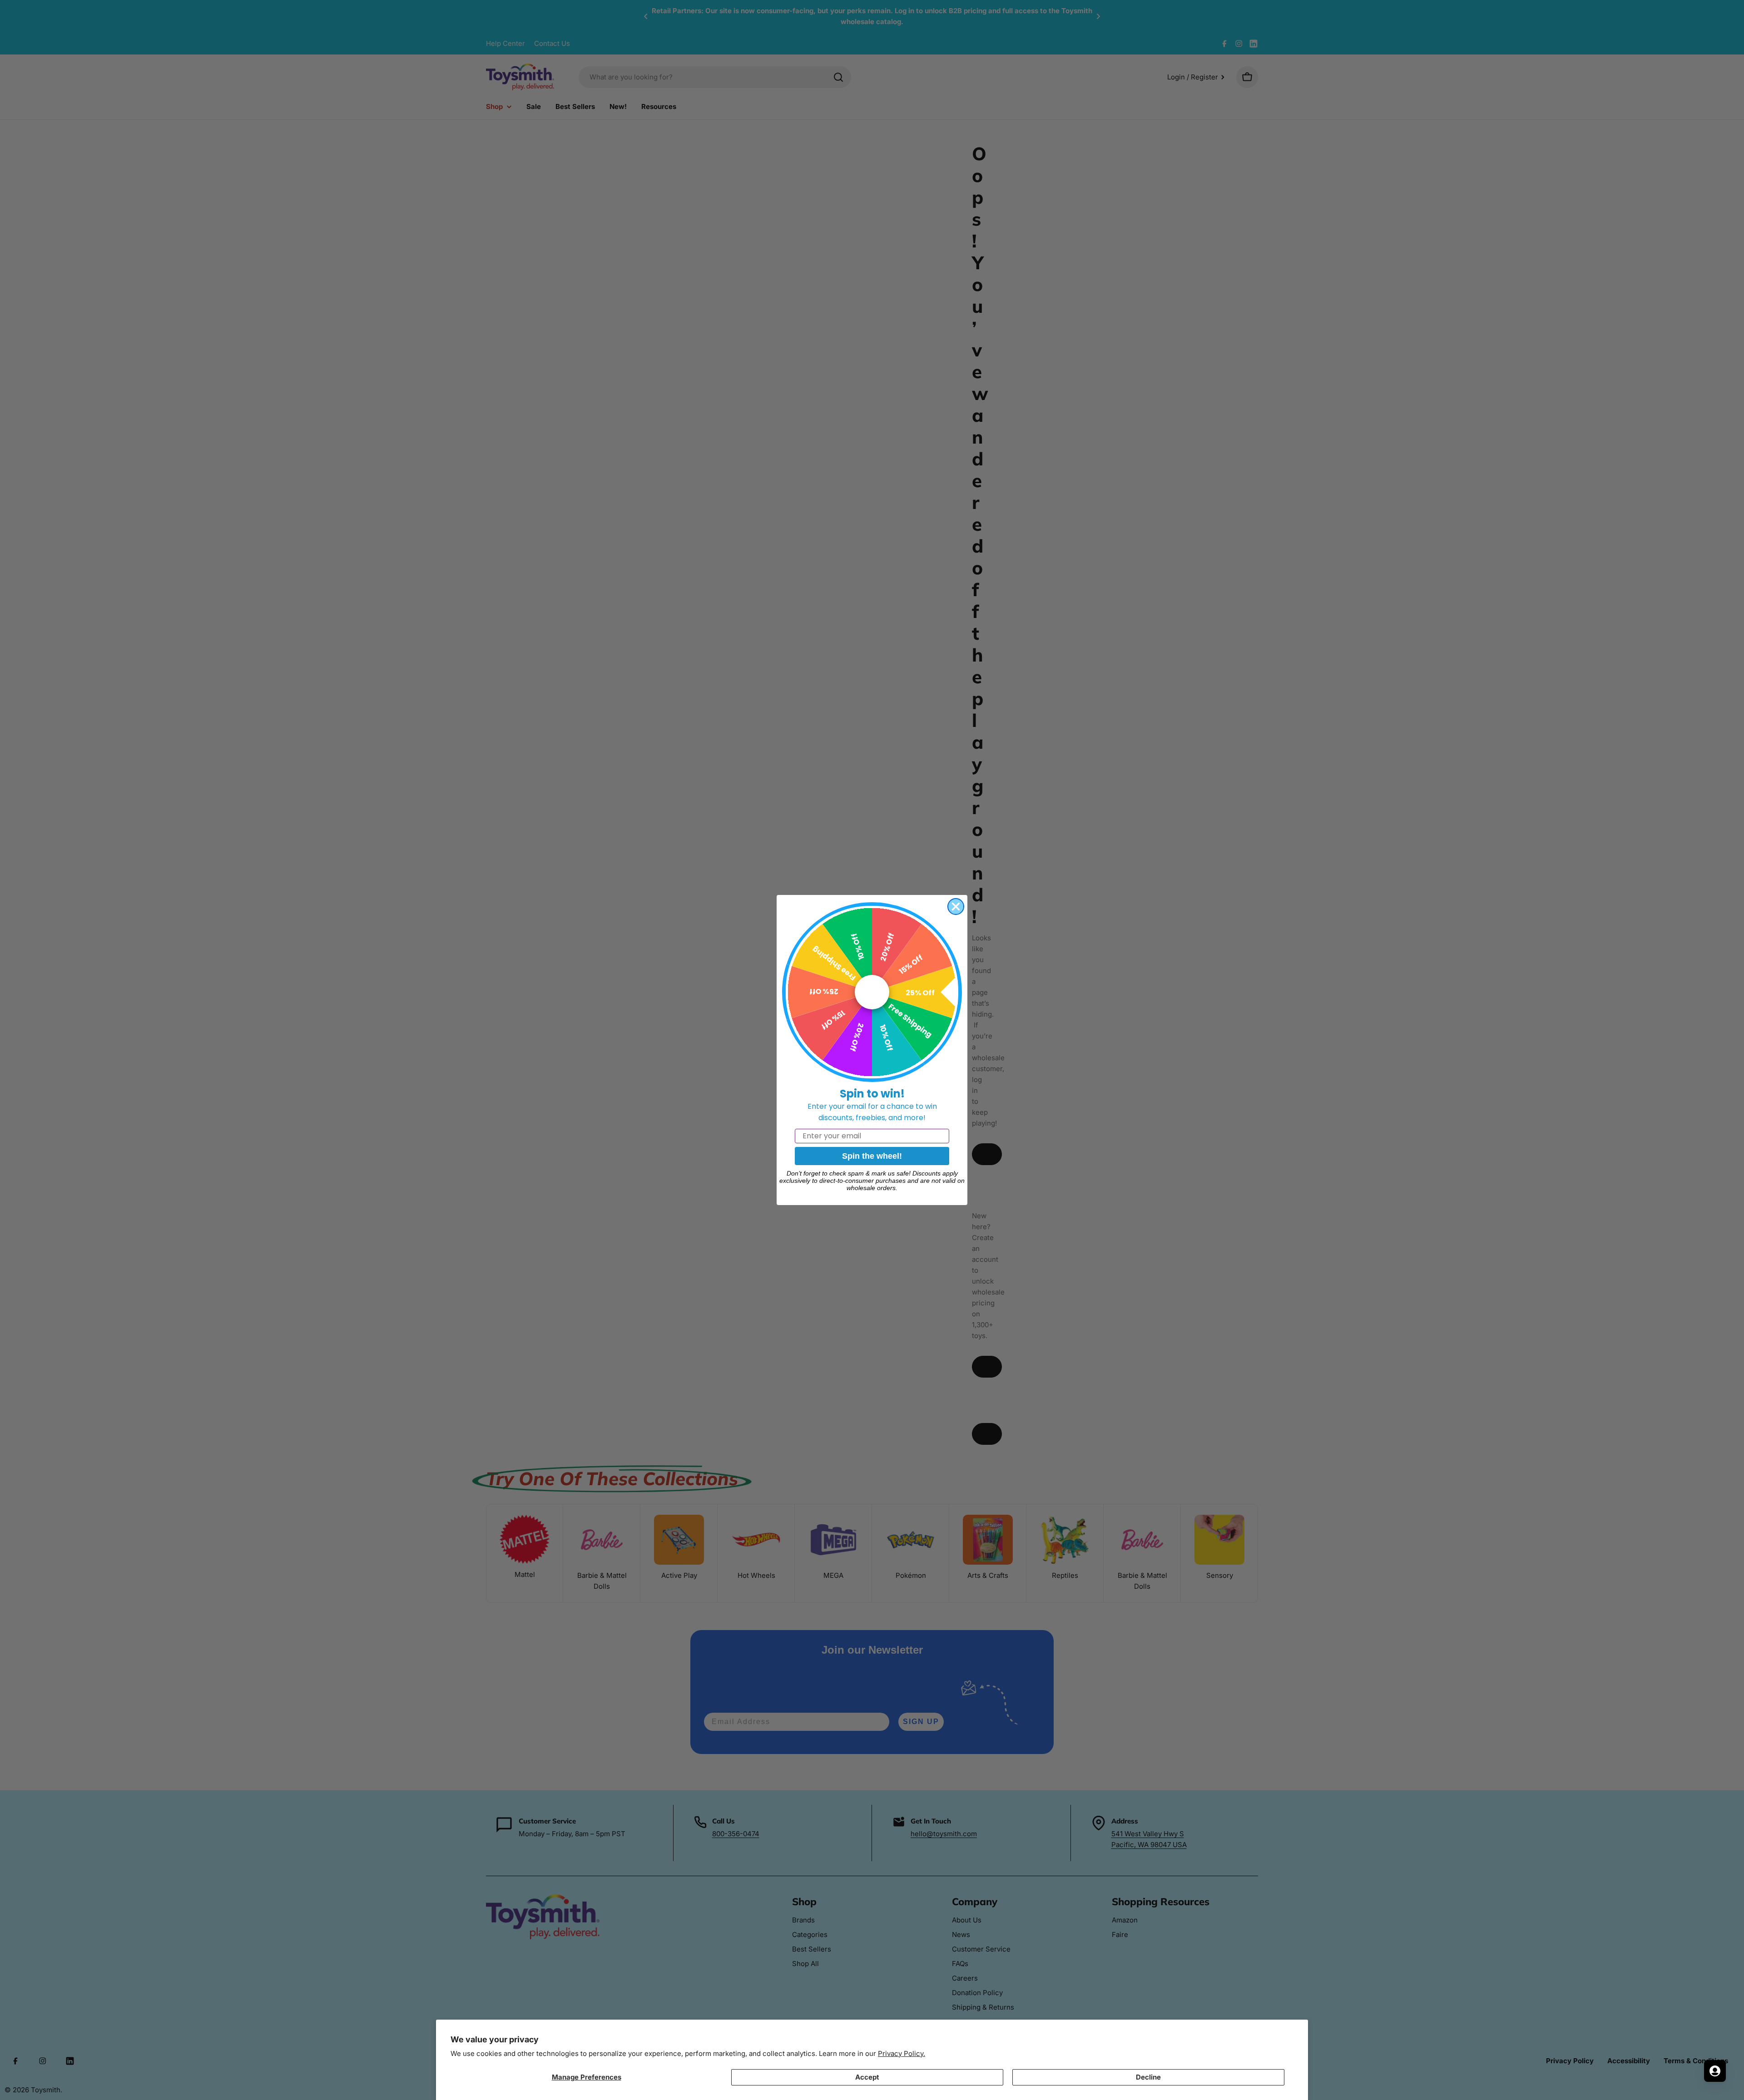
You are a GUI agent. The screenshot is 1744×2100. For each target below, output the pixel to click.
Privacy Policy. (902, 2053)
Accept (867, 2077)
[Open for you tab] (1715, 2071)
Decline (1148, 2077)
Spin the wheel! (872, 1156)
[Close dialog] (956, 907)
